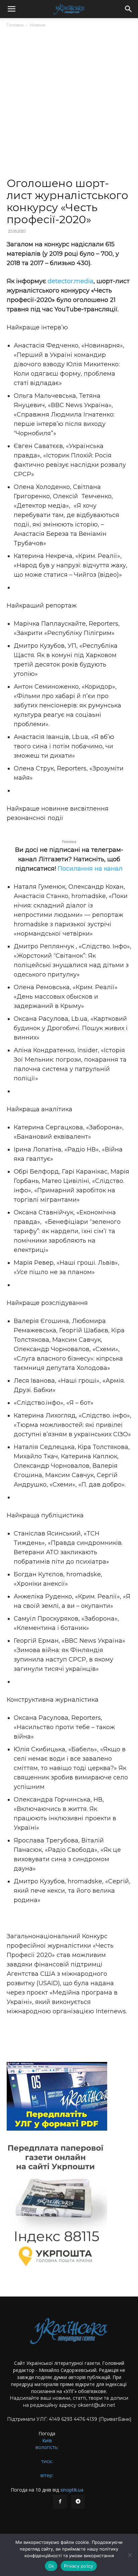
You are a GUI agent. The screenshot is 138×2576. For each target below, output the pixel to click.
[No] (130, 2555)
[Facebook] (60, 2502)
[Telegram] (78, 2502)
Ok (51, 2566)
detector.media (71, 281)
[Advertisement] (69, 105)
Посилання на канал (90, 869)
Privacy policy (79, 2566)
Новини (38, 25)
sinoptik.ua (72, 2490)
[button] (11, 9)
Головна (15, 25)
